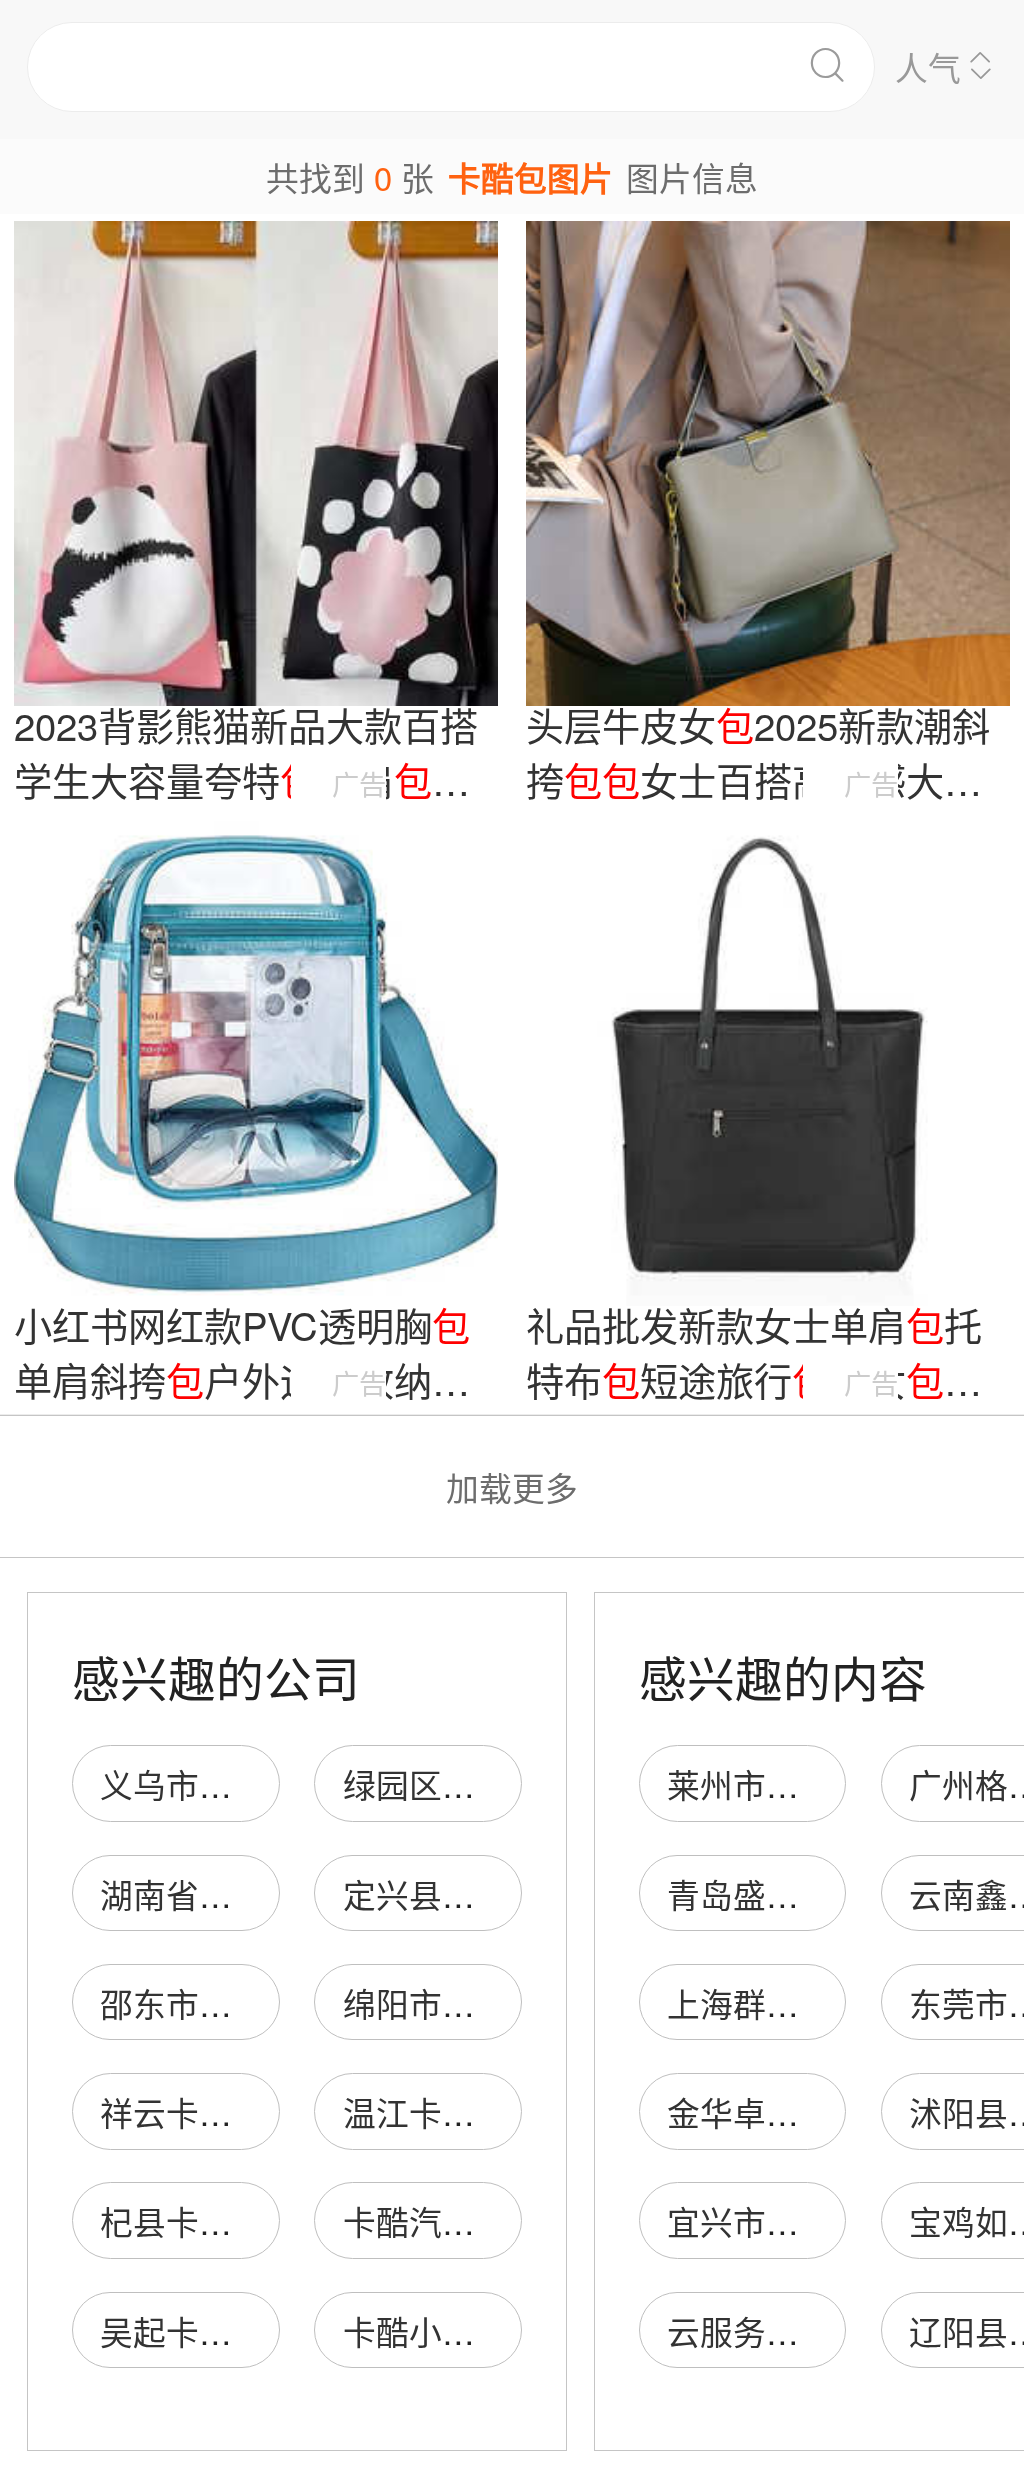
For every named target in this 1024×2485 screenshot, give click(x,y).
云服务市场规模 (782, 2330)
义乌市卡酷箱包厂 (232, 1783)
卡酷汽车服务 (442, 2220)
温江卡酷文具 (442, 2111)
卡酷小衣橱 (425, 2330)
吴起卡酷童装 (199, 2330)
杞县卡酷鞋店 (199, 2220)
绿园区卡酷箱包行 (475, 1783)
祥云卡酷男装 (199, 2111)
